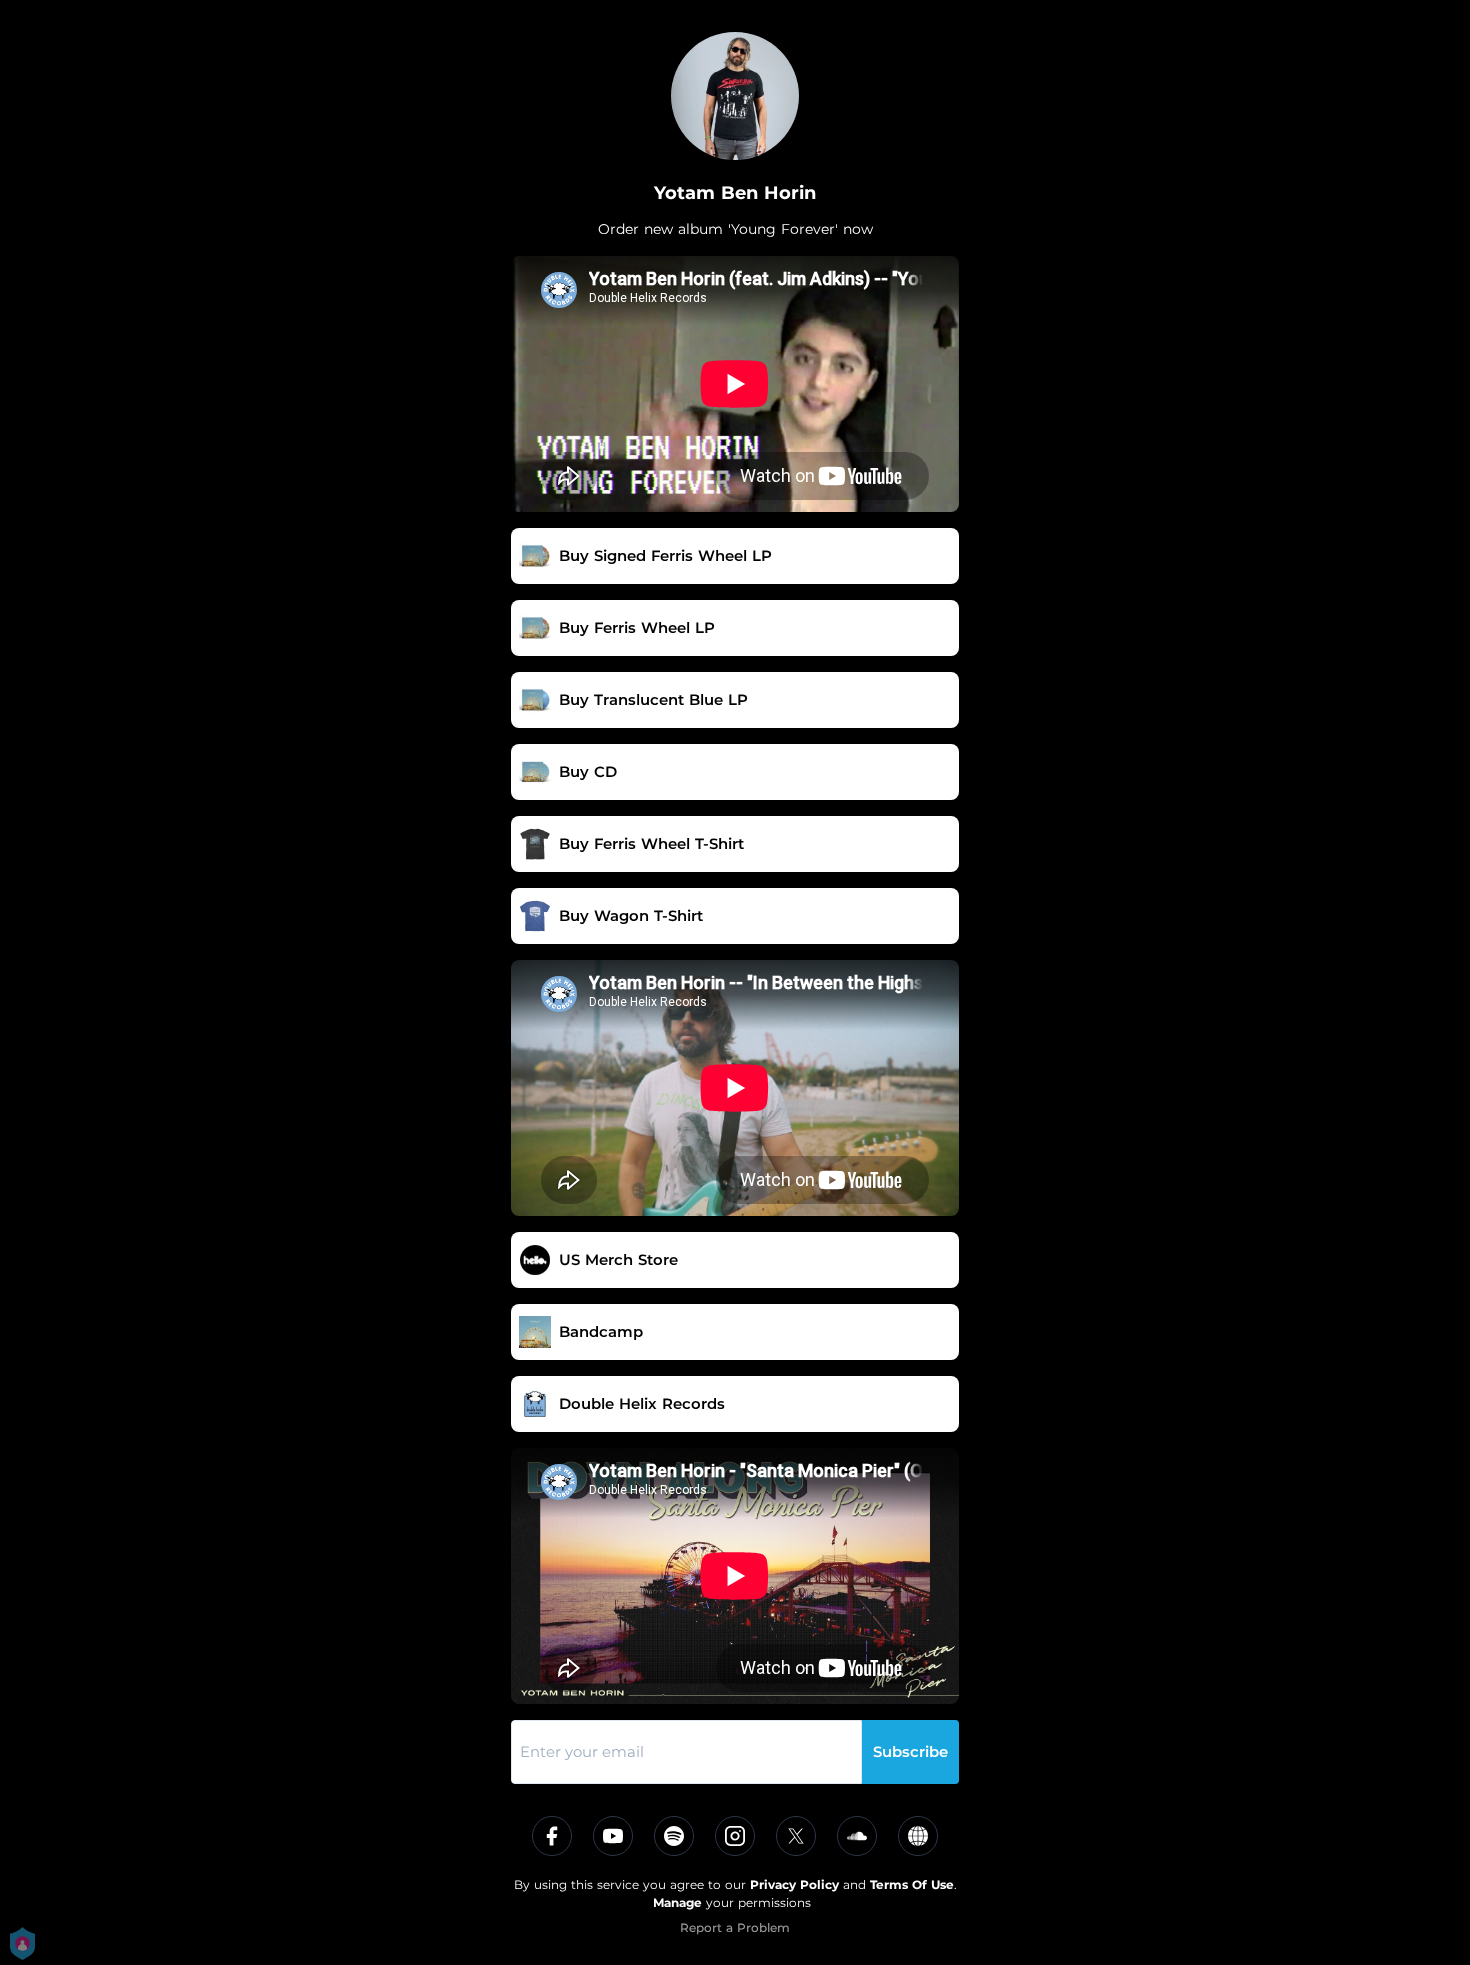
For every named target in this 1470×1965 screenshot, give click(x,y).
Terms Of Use (912, 1884)
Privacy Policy (794, 1884)
